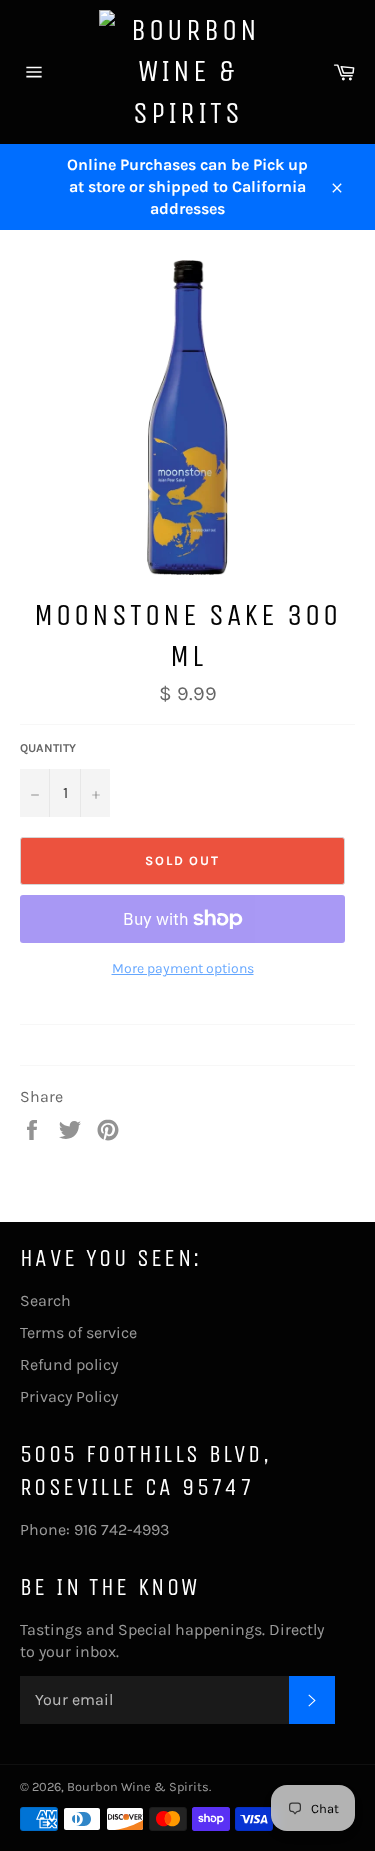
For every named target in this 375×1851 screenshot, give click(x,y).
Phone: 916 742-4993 (94, 1529)
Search (45, 1300)
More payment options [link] (183, 968)
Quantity (48, 748)
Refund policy (69, 1364)
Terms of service (78, 1332)
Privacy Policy (69, 1396)
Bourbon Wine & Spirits (138, 1786)
